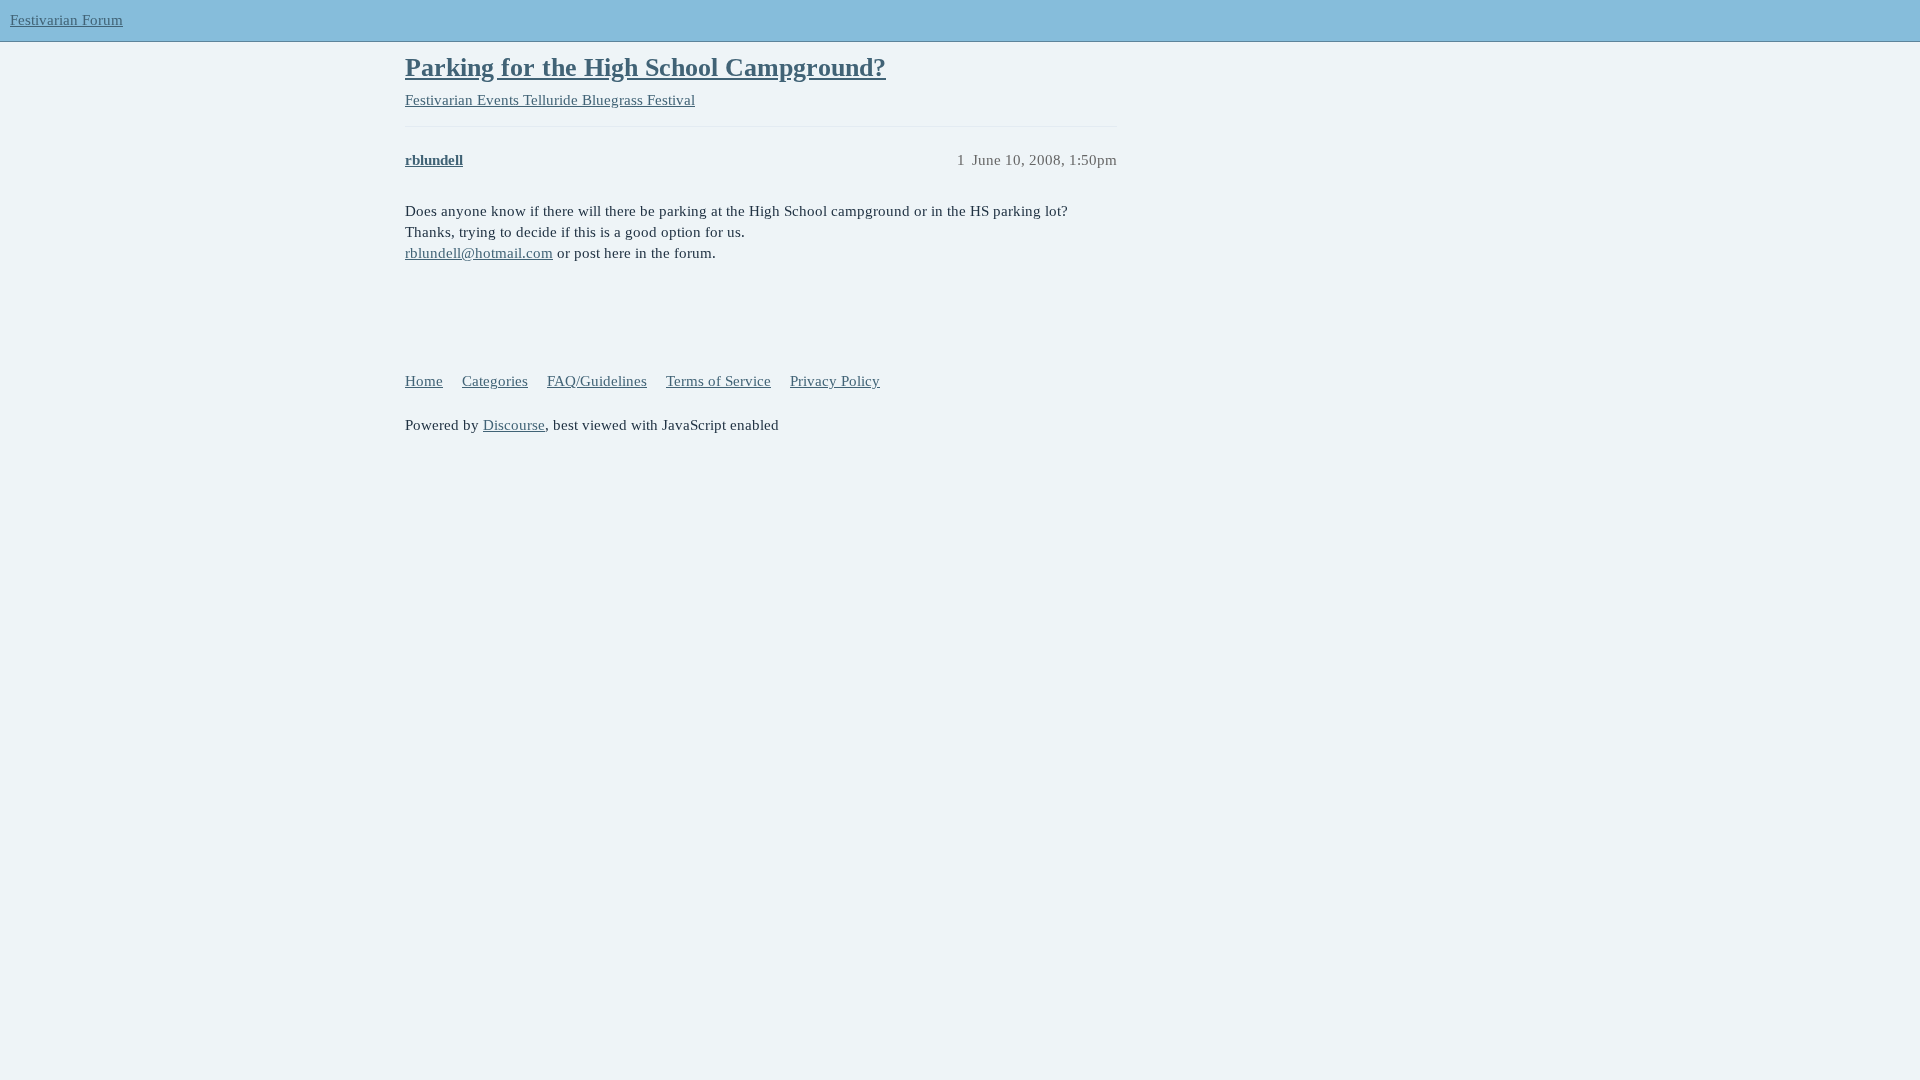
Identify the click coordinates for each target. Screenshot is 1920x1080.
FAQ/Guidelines (597, 381)
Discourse (514, 425)
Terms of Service (718, 381)
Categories (495, 381)
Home (424, 381)
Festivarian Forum (66, 20)
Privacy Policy (835, 381)
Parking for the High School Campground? (645, 67)
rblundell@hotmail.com (479, 253)
